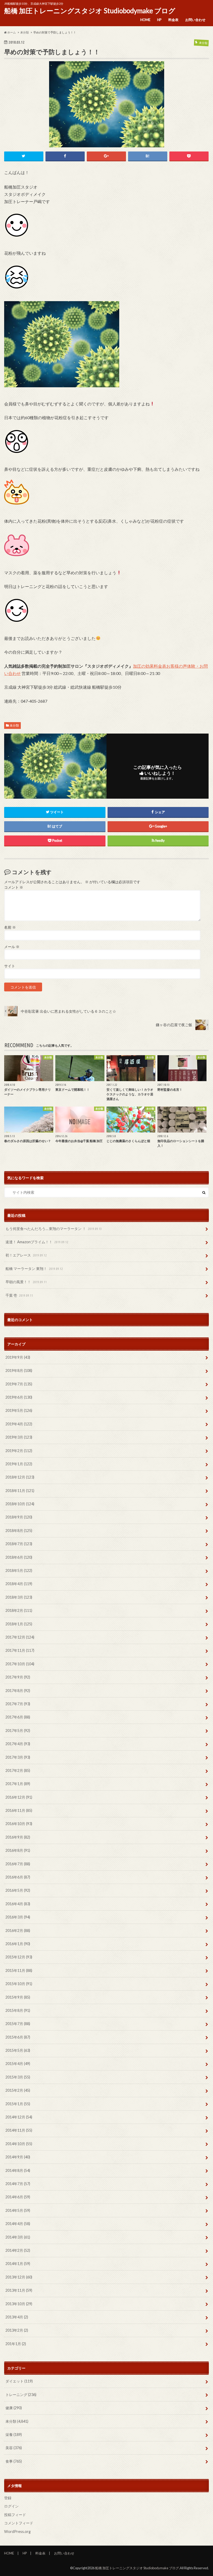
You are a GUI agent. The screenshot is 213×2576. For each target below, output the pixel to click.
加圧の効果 (143, 666)
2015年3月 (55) (18, 2077)
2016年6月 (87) (18, 1877)
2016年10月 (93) (19, 1824)
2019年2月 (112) (19, 1451)
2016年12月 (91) (19, 1797)
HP (159, 20)
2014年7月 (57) (18, 2184)
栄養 (14, 2435)
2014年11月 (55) (19, 2130)
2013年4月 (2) (17, 2317)
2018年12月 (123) (20, 1477)
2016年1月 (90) (18, 1944)
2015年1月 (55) (18, 2104)
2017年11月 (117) (20, 1650)
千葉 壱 (19, 1295)
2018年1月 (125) (19, 1624)
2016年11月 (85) (19, 1810)
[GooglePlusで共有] (106, 156)
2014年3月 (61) (18, 2237)
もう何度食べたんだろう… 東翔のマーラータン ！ (54, 1229)
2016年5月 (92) (18, 1890)
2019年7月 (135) (19, 1384)
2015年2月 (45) (18, 2090)
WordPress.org (17, 2532)
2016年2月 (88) (18, 1931)
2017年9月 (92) (18, 1677)
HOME (145, 20)
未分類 (14, 725)
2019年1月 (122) (19, 1464)
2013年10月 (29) (19, 2304)
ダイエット (19, 2381)
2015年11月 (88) (19, 1970)
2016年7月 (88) (18, 1864)
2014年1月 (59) (18, 2264)
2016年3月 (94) (18, 1917)
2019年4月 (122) (19, 1424)
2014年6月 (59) (18, 2197)
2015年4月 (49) (18, 2064)
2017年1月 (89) (18, 1784)
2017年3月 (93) (18, 1757)
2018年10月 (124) (20, 1504)
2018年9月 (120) (19, 1517)
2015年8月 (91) (18, 2010)
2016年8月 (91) (18, 1850)
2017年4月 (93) (18, 1744)
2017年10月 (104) (20, 1664)
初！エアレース (26, 1255)
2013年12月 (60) (19, 2277)
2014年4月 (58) (18, 2224)
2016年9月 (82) (18, 1837)
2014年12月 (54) (19, 2117)
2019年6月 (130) (19, 1397)
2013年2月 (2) (17, 2330)
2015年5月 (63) (18, 2050)
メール (12, 947)
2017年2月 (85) (18, 1770)
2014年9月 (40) (18, 2157)
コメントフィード (19, 2523)
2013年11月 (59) (19, 2290)
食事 (14, 2461)
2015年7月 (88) (18, 2024)
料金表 (173, 20)
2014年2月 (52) (18, 2250)
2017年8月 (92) (18, 1691)
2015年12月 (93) (19, 1957)
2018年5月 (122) (19, 1570)
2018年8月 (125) (19, 1531)
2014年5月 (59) (18, 2210)
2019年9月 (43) (18, 1357)
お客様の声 (177, 666)
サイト (10, 966)
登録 (8, 2498)
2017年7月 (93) (18, 1704)
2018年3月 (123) (19, 1597)
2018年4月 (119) (19, 1584)
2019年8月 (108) (19, 1370)
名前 (10, 927)
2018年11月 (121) (20, 1491)
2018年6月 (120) (19, 1557)
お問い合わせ (195, 20)
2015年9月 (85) (18, 1997)
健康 (14, 2408)
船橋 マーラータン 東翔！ (34, 1269)
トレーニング (21, 2395)
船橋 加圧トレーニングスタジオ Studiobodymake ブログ (90, 11)
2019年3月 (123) (19, 1437)
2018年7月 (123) (19, 1544)
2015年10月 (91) (19, 1984)
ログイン (11, 2506)
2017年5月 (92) (18, 1731)
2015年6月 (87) (18, 2037)
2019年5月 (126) (19, 1410)
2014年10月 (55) (19, 2144)
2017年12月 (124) (20, 1637)
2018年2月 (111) (19, 1610)
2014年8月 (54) (18, 2170)
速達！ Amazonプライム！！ (37, 1242)
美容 (14, 2448)
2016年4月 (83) (18, 1904)
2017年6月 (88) (18, 1717)
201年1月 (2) (16, 2344)
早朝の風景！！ (26, 1282)
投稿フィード (15, 2515)
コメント (14, 887)
